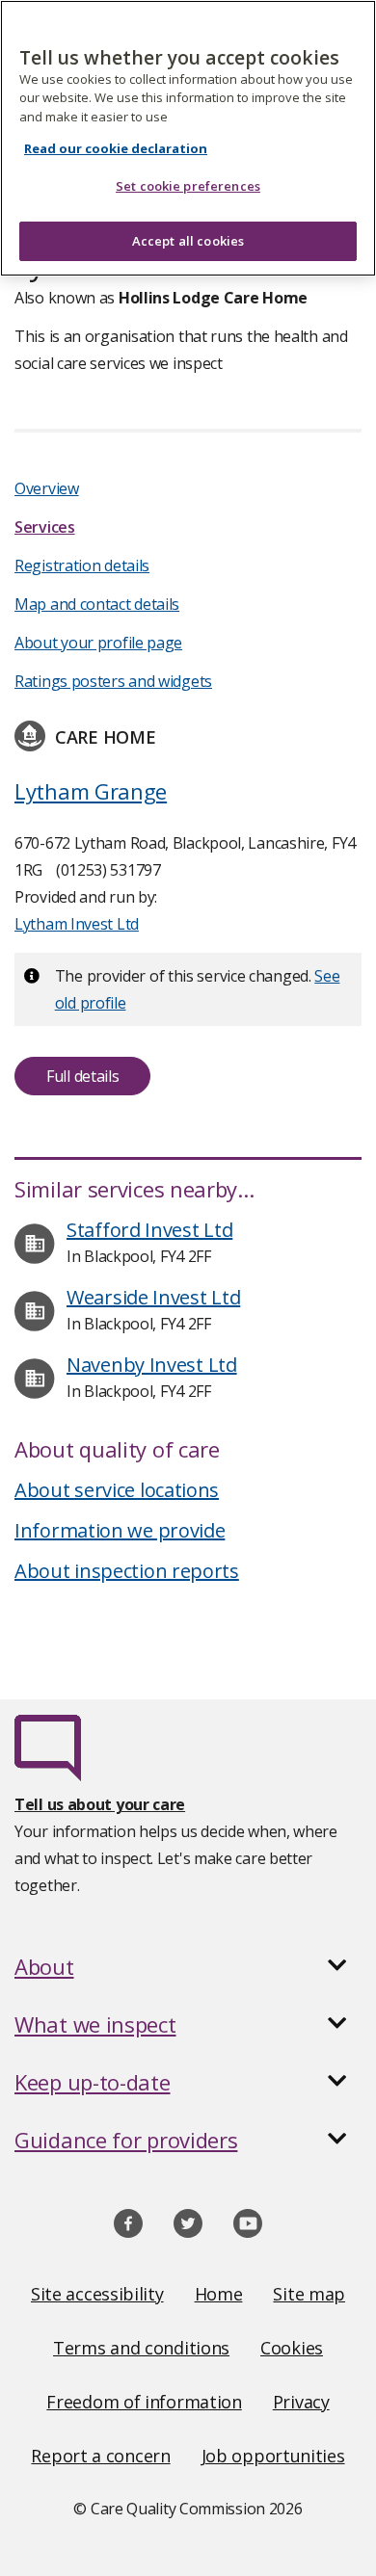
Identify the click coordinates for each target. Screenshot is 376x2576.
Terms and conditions (141, 2348)
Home (219, 2294)
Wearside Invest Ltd (153, 1297)
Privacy (301, 2402)
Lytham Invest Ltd (77, 924)
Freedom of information (144, 2402)
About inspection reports (127, 1571)
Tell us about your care (100, 1804)
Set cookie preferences (188, 186)
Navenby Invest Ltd (152, 1365)
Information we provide (120, 1530)
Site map (309, 2294)
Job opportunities (273, 2456)
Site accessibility (97, 2294)
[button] (188, 1966)
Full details (82, 1076)
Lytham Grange (91, 791)
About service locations (117, 1490)
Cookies (292, 2348)
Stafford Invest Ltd (149, 1230)
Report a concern (100, 2456)
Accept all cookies (188, 241)
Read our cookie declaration (116, 148)
